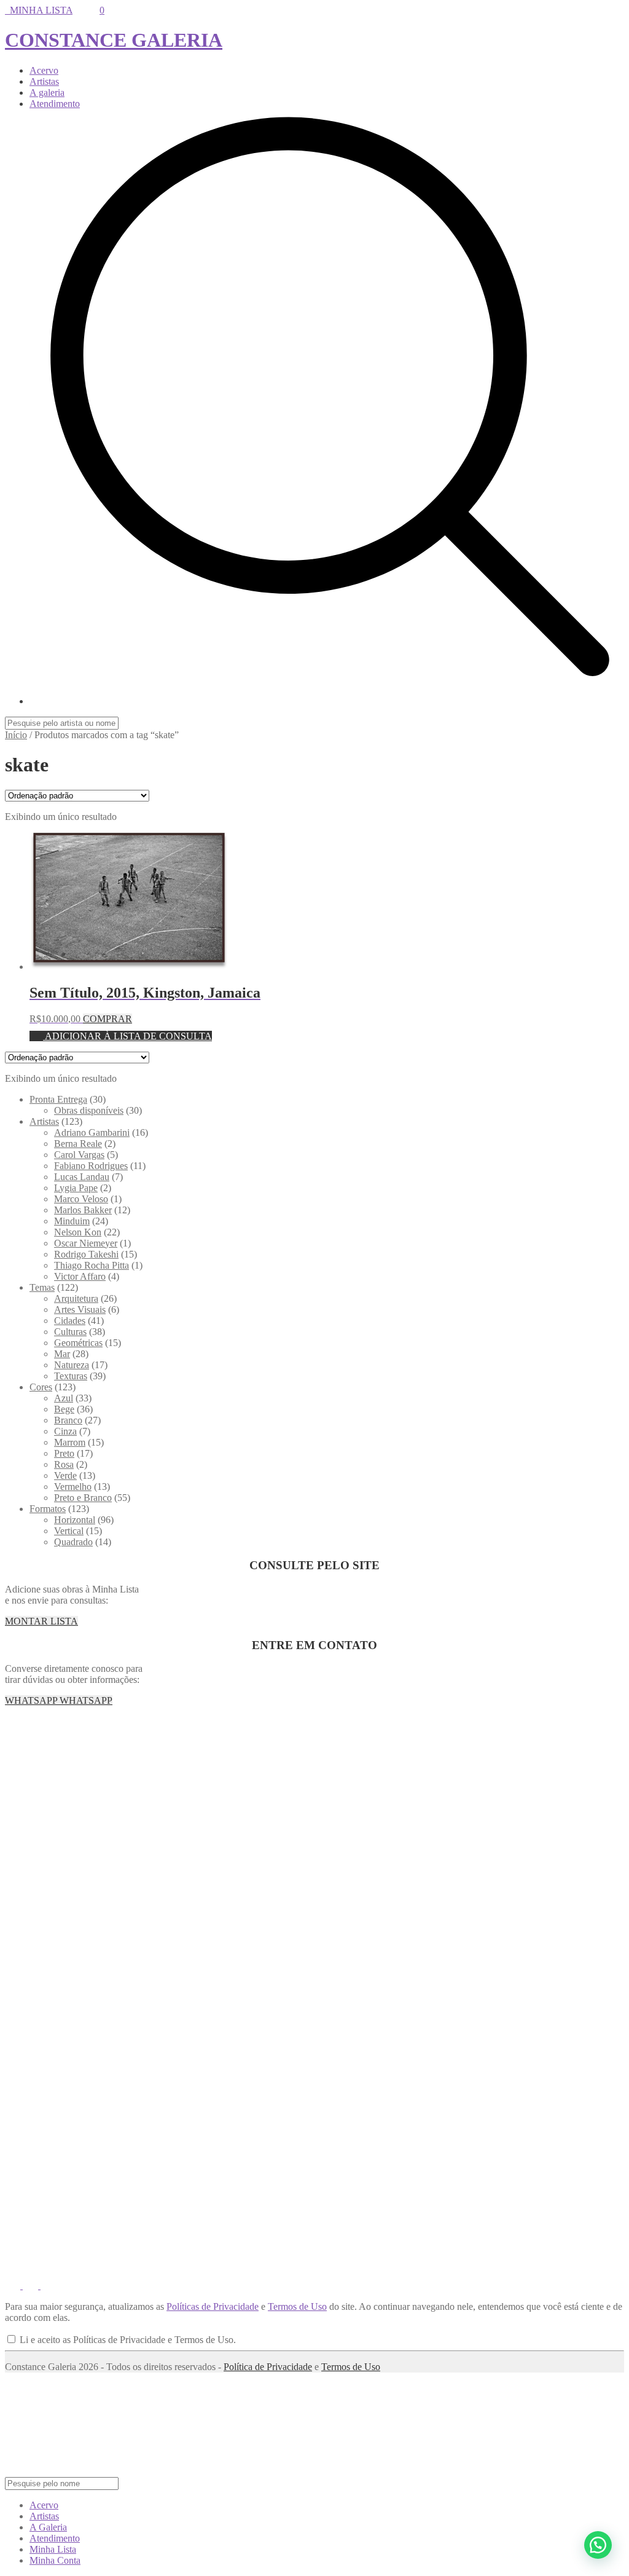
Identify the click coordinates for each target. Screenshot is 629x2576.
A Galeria (48, 2527)
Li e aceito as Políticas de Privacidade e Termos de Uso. (127, 2340)
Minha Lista (53, 2549)
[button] (598, 2545)
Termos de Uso (297, 2306)
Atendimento (55, 104)
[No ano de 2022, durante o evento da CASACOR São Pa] (471, 1802)
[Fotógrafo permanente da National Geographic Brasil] (262, 1741)
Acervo (44, 70)
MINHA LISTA (39, 10)
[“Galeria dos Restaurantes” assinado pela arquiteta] (367, 1802)
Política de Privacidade (268, 2367)
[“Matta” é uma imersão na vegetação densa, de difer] (158, 1741)
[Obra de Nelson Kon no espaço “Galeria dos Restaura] (158, 1802)
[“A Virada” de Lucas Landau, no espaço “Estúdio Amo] (471, 1741)
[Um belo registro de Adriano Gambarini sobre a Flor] (575, 1802)
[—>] (54, 1802)
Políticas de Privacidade (213, 2306)
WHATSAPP (32, 1700)
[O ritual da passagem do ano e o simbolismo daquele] (367, 1741)
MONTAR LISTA (41, 1621)
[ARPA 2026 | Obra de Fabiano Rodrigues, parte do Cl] (54, 1741)
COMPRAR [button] (107, 1019)
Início (16, 735)
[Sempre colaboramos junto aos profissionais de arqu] (262, 1802)
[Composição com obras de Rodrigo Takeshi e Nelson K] (575, 1741)
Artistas (44, 81)
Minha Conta (55, 2560)
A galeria (47, 93)
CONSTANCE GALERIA (114, 40)
